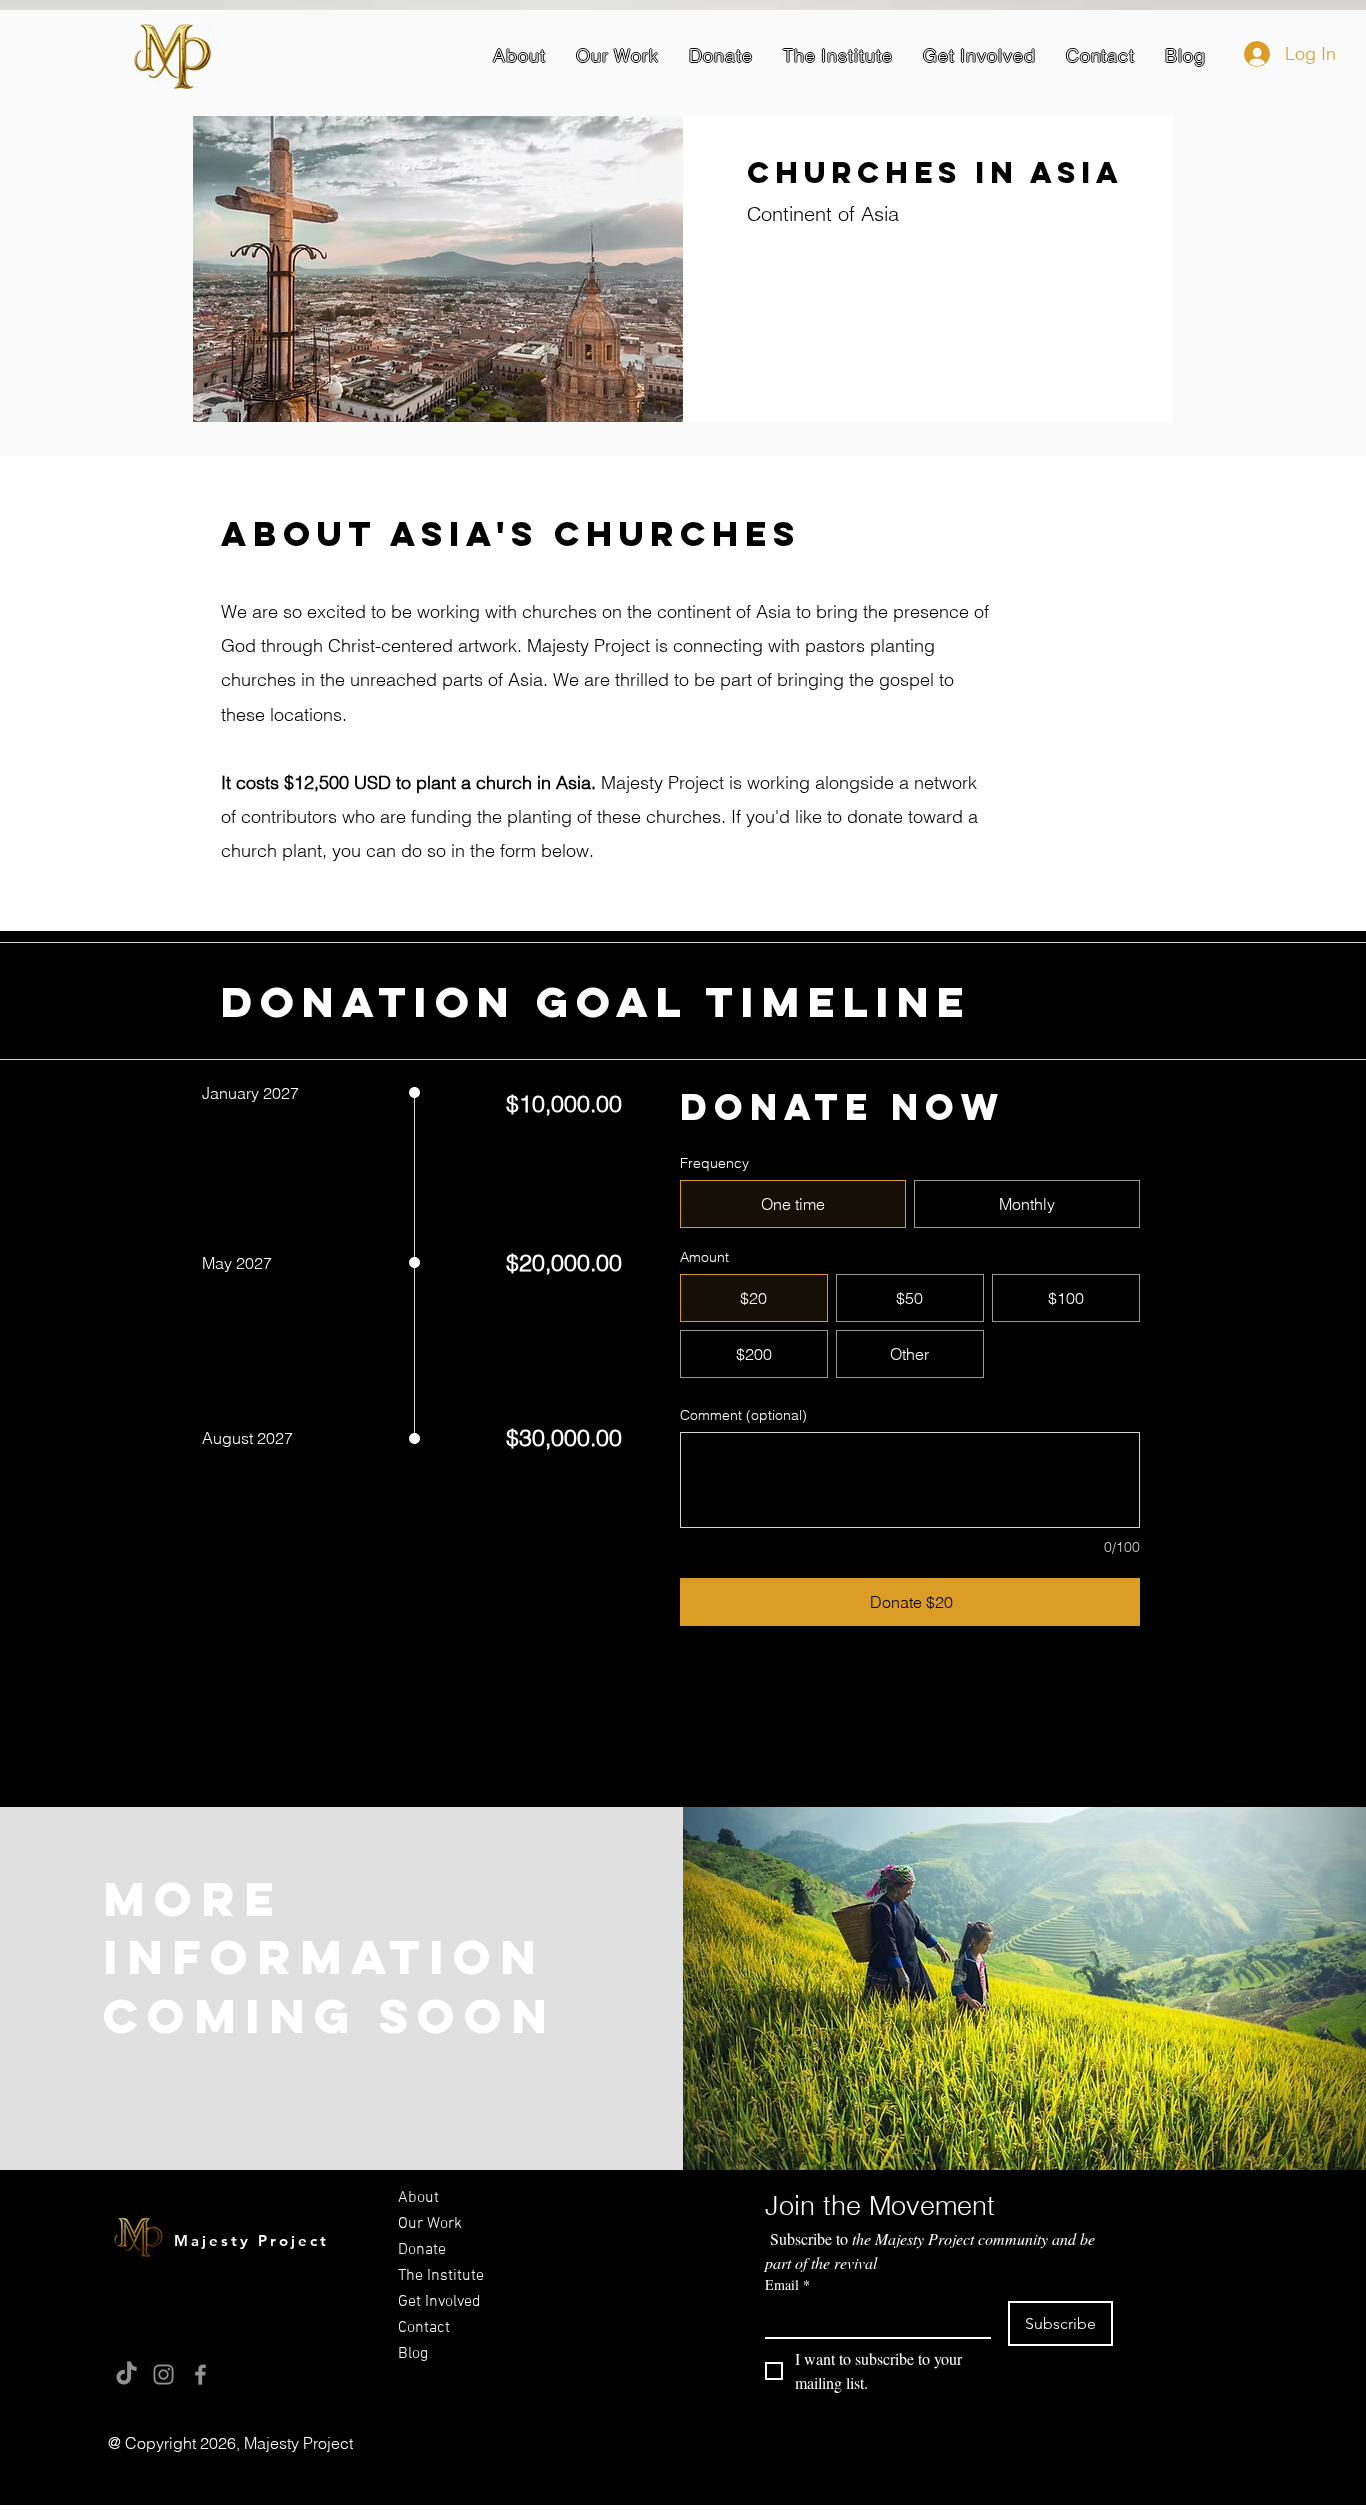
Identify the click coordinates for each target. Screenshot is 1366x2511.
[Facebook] (200, 2374)
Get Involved (439, 2302)
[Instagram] (163, 2374)
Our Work (430, 2224)
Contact (424, 2328)
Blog (413, 2354)
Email (787, 2284)
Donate (422, 2250)
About (418, 2198)
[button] (519, 55)
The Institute (441, 2276)
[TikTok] (126, 2374)
